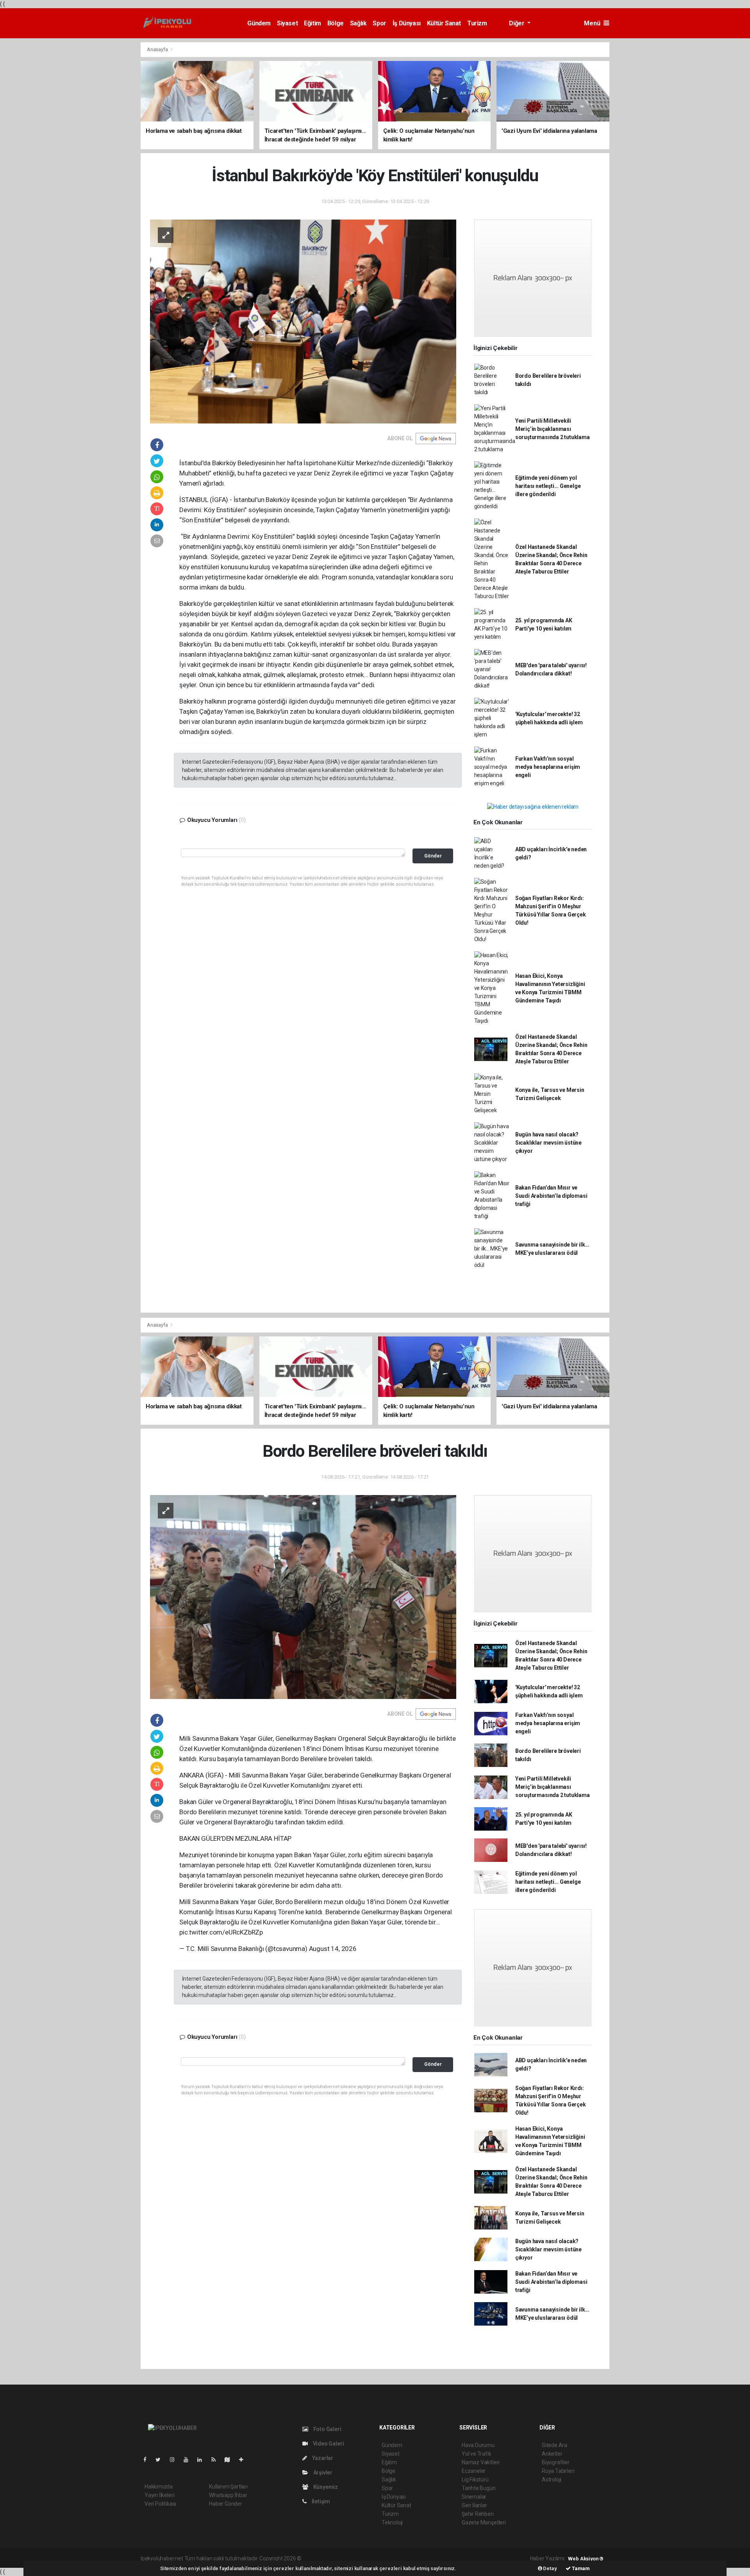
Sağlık (358, 23)
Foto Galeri (327, 2429)
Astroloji (552, 2480)
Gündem (259, 23)
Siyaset (287, 23)
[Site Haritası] (230, 2460)
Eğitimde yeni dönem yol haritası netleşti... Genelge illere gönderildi (548, 486)
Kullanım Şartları (228, 2487)
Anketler (552, 2454)
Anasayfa (158, 49)
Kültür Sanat (444, 23)
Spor (379, 23)
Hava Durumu (478, 2445)
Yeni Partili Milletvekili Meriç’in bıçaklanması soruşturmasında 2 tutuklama (553, 429)
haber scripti (383, 2558)
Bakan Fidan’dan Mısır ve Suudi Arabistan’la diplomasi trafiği (551, 1196)
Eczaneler (474, 2471)
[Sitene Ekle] (244, 2460)
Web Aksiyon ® (586, 2559)
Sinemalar (474, 2497)
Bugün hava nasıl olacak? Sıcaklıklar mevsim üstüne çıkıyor (548, 1143)
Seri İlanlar (474, 2505)
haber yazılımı (319, 2558)
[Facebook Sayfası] (148, 2460)
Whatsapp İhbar (228, 2495)
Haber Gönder (226, 2504)
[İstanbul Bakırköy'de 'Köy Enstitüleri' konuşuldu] (303, 321)
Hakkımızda (159, 2487)
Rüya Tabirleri (558, 2471)
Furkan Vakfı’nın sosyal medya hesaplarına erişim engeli (548, 767)
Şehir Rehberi (478, 2514)
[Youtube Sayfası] (189, 2460)
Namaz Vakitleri (481, 2462)
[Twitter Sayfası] (161, 2460)
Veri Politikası (160, 2504)
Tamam (580, 2568)
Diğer (517, 23)
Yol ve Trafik (477, 2454)
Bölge (336, 23)
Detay (550, 2568)
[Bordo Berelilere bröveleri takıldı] (303, 1597)
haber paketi (352, 2558)
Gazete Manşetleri (484, 2522)
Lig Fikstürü (475, 2480)
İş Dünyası (407, 23)
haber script (446, 2558)
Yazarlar (322, 2458)
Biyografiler (556, 2462)
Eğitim (312, 23)
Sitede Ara (554, 2445)
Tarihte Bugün (479, 2488)
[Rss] (217, 2460)
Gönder (433, 856)
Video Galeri (328, 2444)
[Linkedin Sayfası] (203, 2460)
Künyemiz (325, 2487)
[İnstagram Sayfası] (175, 2460)
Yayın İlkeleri (159, 2495)
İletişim (320, 2501)
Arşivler (322, 2472)
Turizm (477, 23)
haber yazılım (415, 2558)
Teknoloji (392, 2522)
